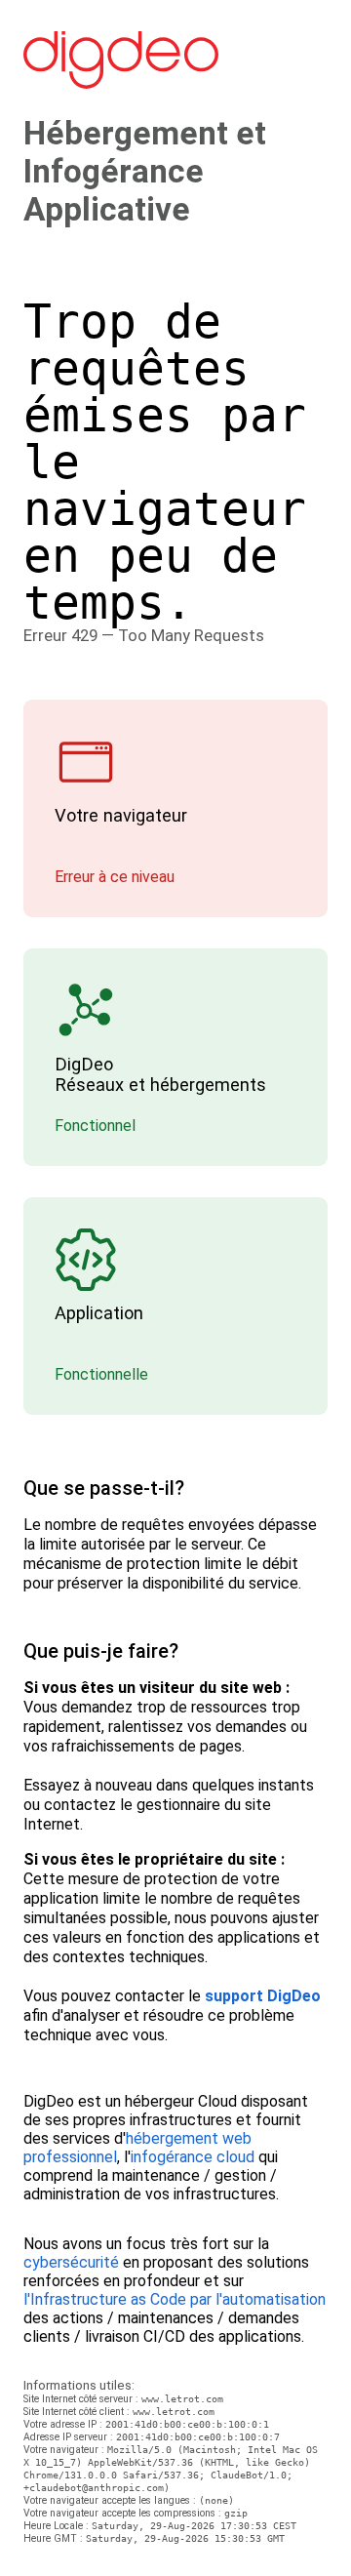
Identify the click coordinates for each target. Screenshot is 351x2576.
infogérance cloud (193, 2157)
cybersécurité (71, 2262)
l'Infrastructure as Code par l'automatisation (175, 2299)
